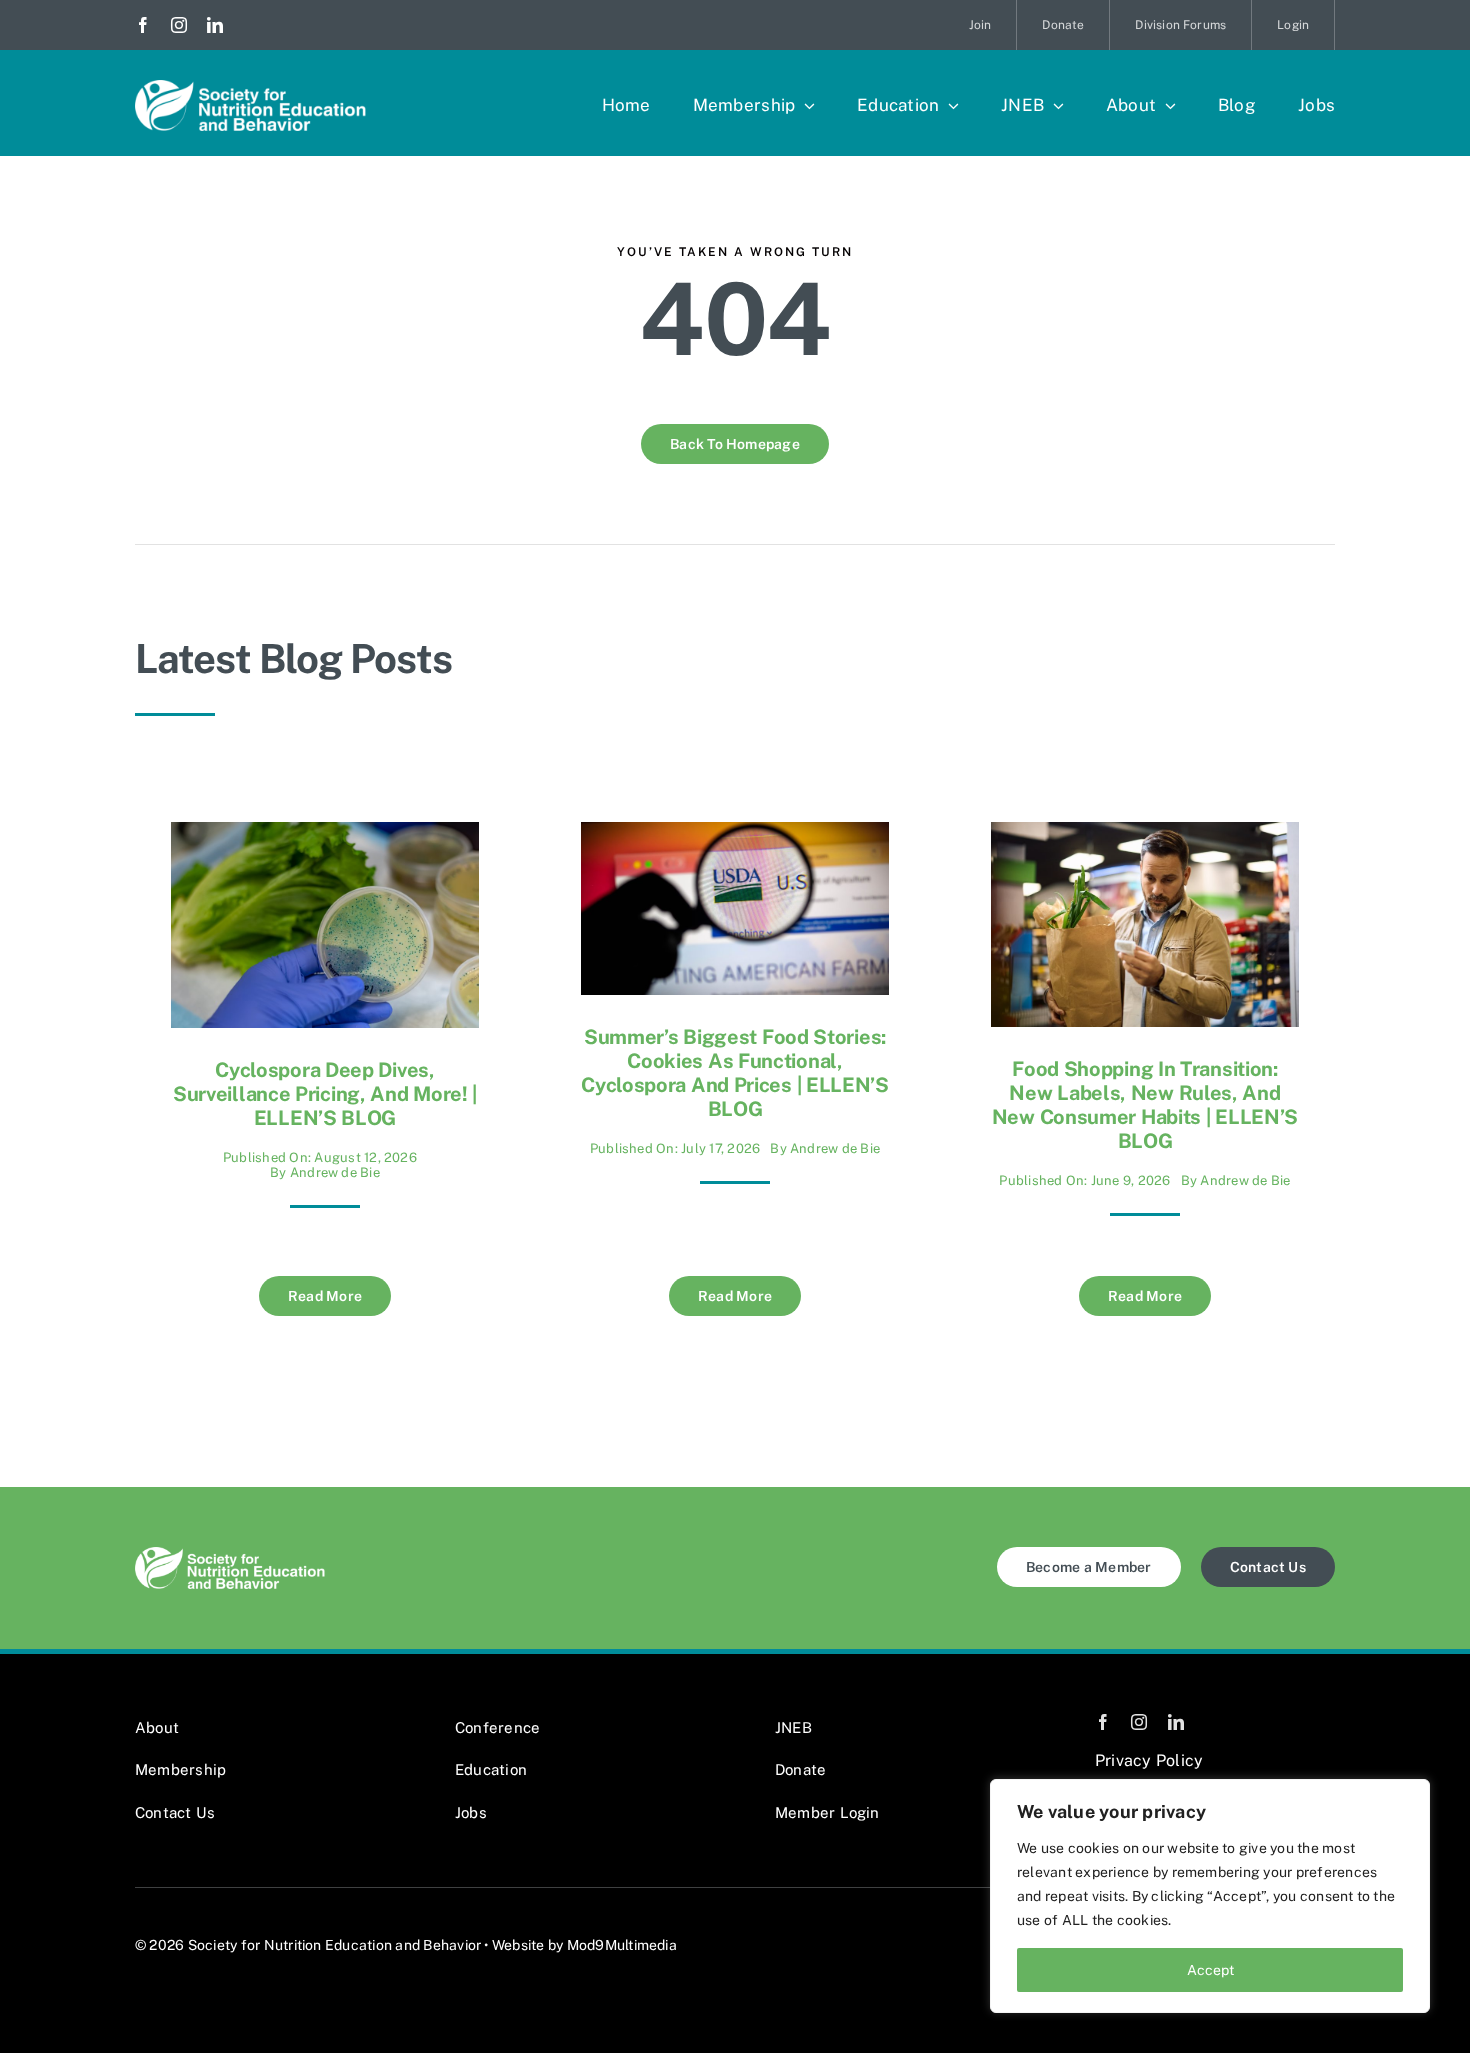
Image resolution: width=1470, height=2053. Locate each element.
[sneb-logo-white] (250, 87)
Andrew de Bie (335, 1172)
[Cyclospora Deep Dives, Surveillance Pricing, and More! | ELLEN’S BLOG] (325, 836)
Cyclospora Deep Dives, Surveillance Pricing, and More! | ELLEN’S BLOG (325, 1094)
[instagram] (179, 25)
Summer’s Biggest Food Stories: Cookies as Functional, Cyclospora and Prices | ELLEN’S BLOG (735, 1073)
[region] (1210, 1896)
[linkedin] (215, 25)
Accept (1210, 1970)
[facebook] (143, 25)
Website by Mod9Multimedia (584, 1945)
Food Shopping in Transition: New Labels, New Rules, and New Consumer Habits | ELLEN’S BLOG (1145, 1105)
